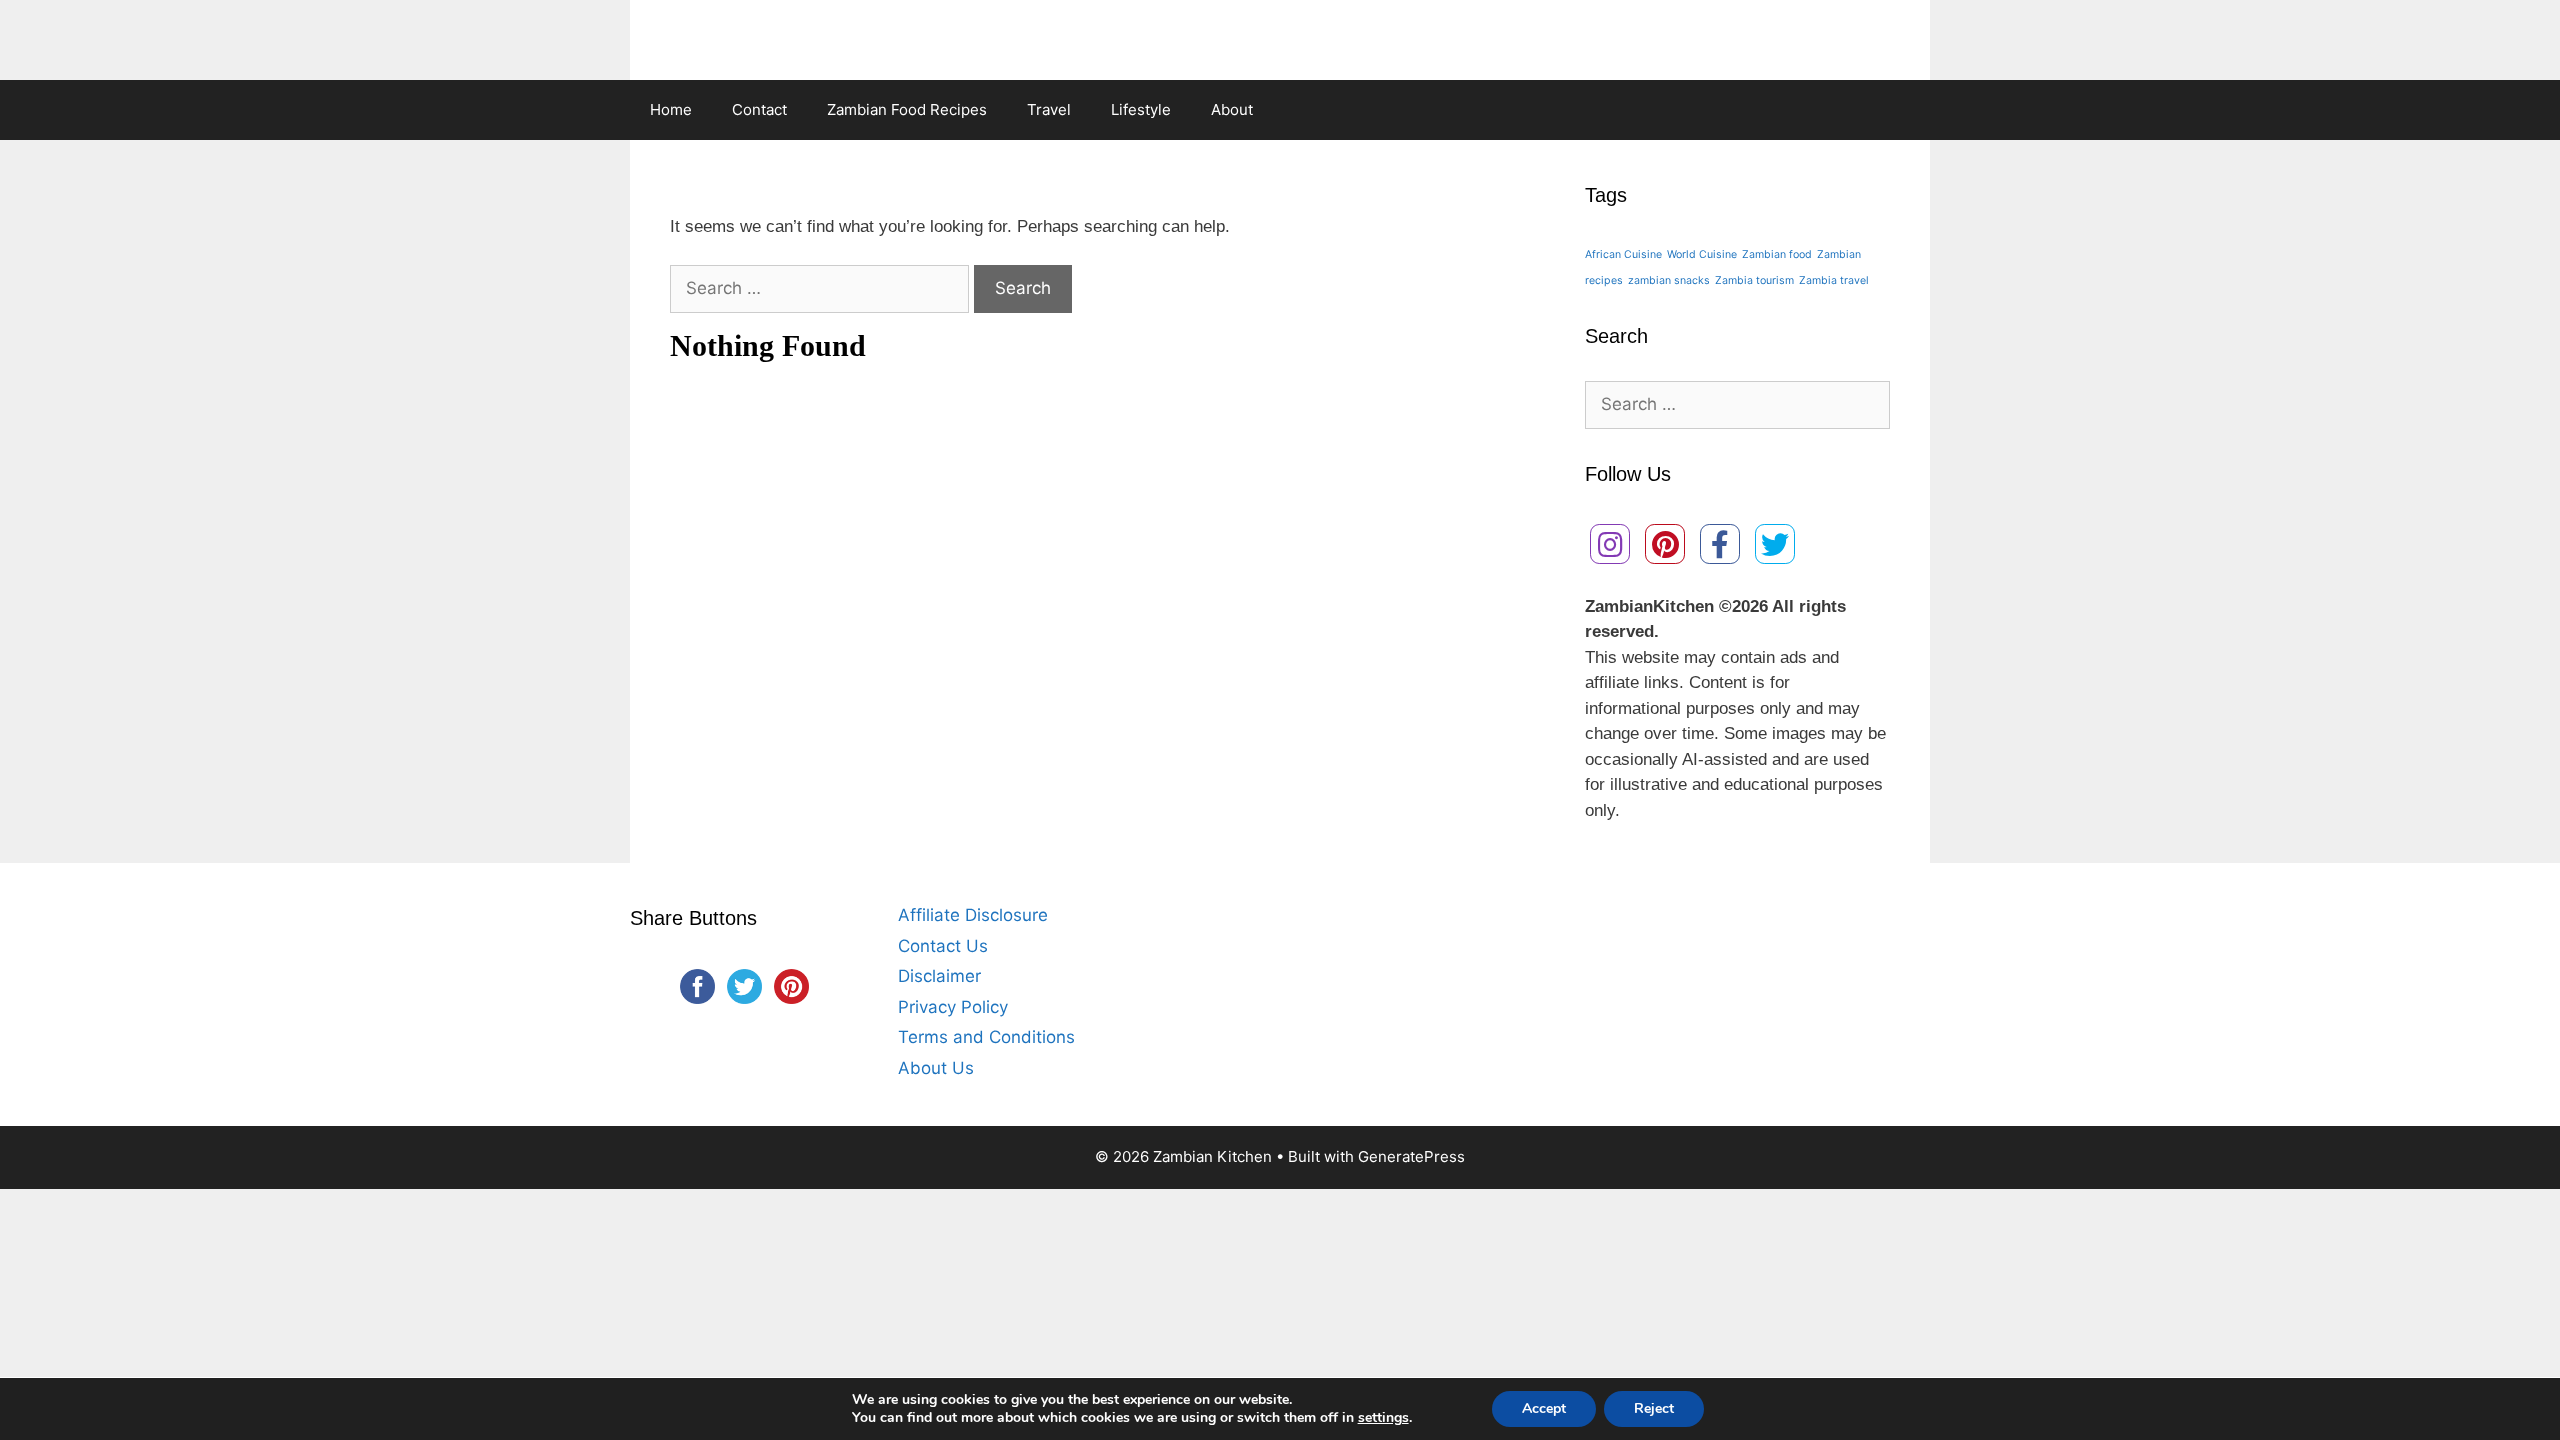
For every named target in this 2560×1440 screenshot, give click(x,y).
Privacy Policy (953, 1007)
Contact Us (943, 946)
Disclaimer (939, 976)
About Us (936, 1068)
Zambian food (1777, 254)
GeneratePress (1411, 1156)
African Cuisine (1623, 254)
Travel (1049, 109)
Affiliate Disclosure (973, 915)
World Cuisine (1702, 254)
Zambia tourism (1754, 280)
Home (671, 109)
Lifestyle (1141, 109)
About (1232, 109)
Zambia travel (1834, 280)
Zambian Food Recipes (907, 109)
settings (1383, 1418)
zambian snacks (1669, 280)
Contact (759, 109)
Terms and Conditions (986, 1037)
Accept (1544, 1408)
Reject (1654, 1408)
